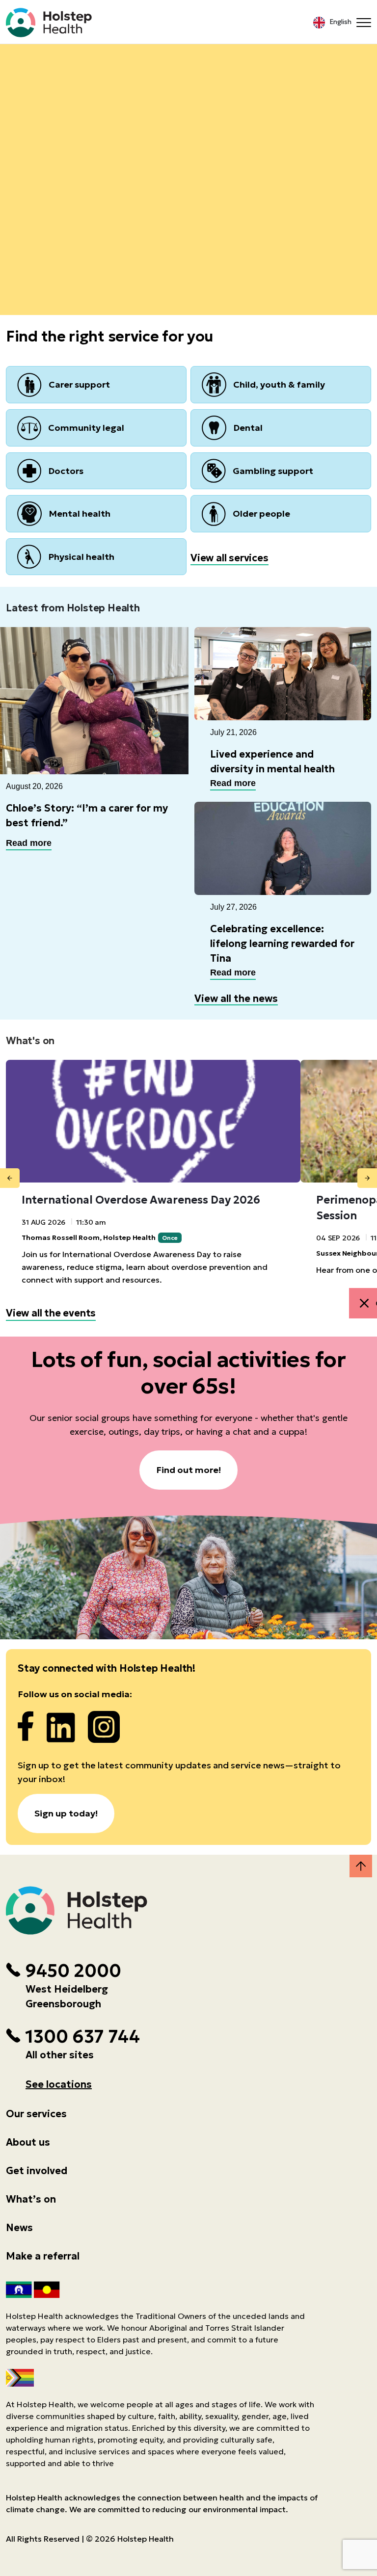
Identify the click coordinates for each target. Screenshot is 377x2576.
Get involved (37, 2171)
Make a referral (43, 2256)
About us (28, 2142)
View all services (229, 558)
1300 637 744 (82, 2037)
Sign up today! (66, 1813)
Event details (189, 136)
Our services (36, 2114)
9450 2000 (73, 1971)
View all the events (51, 1313)
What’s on (31, 2199)
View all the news (236, 999)
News (19, 2228)
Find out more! (188, 1470)
